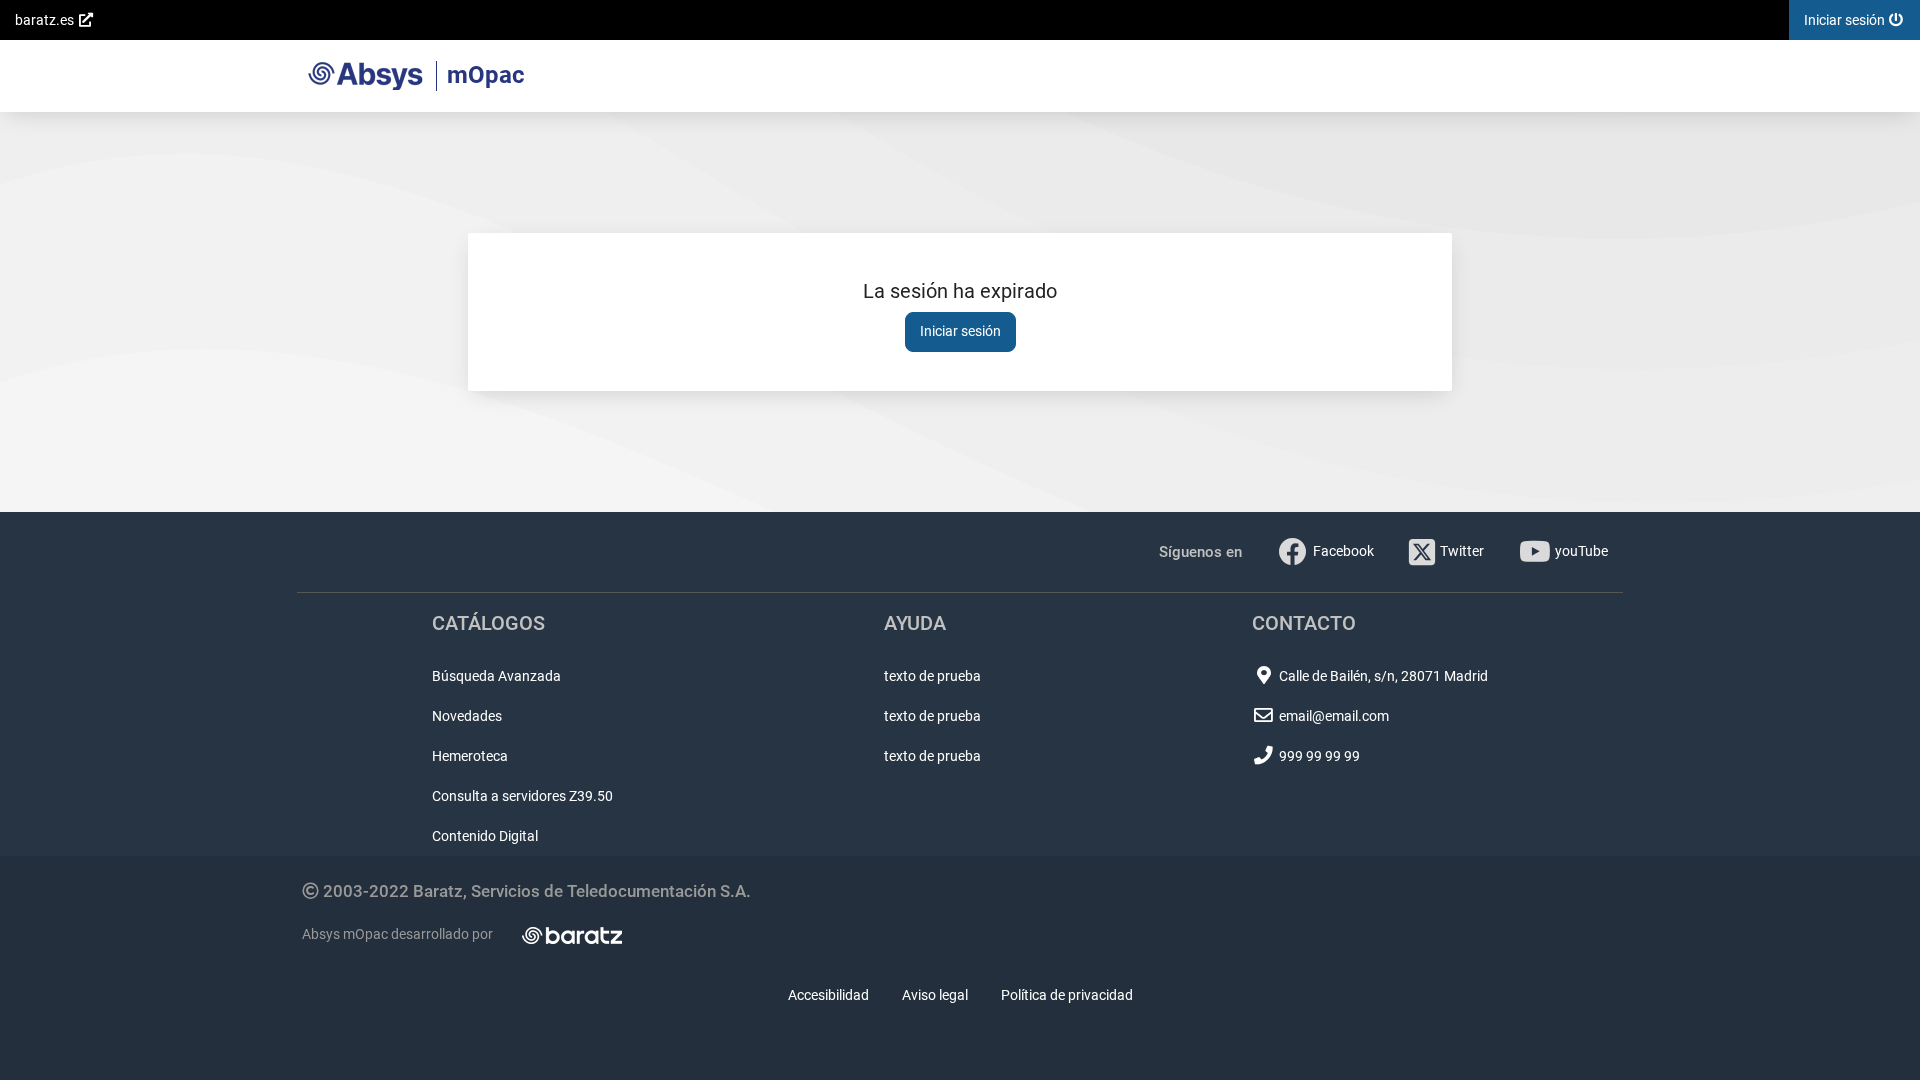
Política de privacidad (1067, 995)
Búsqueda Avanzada (496, 676)
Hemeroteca (470, 756)
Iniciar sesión (960, 331)
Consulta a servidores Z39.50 (522, 796)
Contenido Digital (485, 836)
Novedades (467, 716)
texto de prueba (932, 676)
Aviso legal (935, 995)
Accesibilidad (828, 995)
